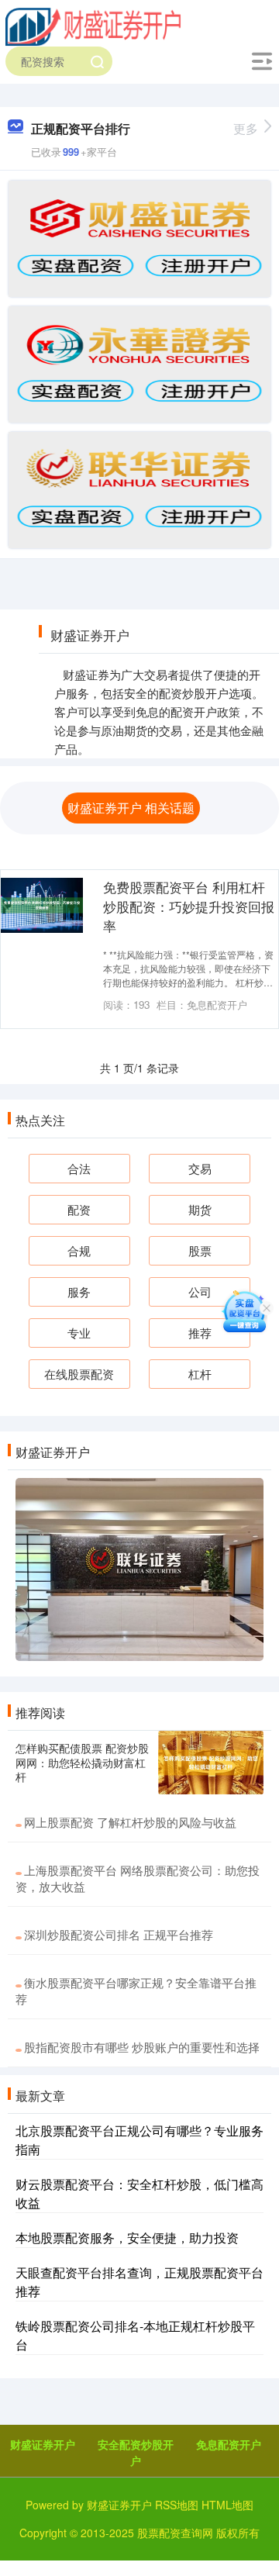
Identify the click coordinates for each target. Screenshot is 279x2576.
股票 (200, 1250)
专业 (79, 1333)
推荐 (200, 1333)
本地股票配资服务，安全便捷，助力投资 (127, 2238)
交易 (200, 1168)
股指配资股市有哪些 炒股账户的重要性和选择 (142, 2047)
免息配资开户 (229, 2444)
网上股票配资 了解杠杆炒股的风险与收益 (130, 1822)
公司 (200, 1291)
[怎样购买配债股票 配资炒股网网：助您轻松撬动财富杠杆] (211, 1763)
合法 (79, 1168)
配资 (79, 1209)
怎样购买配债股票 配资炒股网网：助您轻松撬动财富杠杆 (82, 1762)
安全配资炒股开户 (136, 2452)
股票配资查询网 (175, 2533)
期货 (200, 1209)
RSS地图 (177, 2505)
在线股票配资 (79, 1374)
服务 (79, 1291)
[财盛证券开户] (93, 26)
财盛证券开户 (43, 2444)
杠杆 (200, 1374)
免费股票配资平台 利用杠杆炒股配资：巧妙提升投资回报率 (189, 906)
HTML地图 (227, 2505)
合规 (79, 1250)
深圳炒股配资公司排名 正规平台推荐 (119, 1934)
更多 (246, 128)
